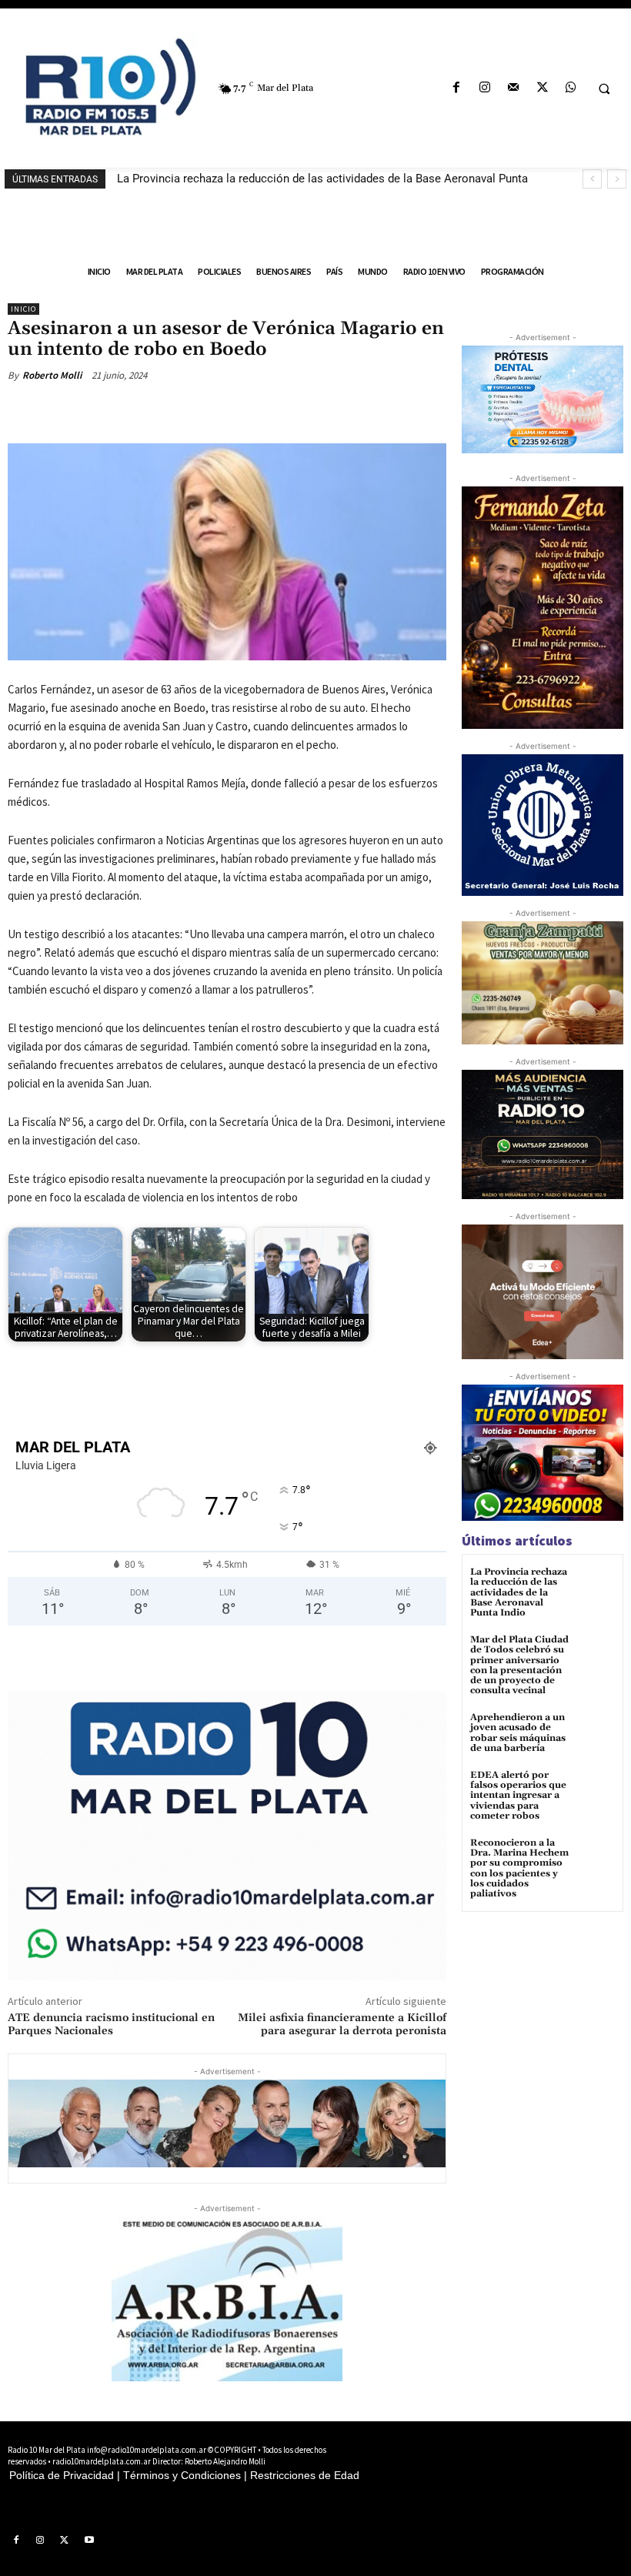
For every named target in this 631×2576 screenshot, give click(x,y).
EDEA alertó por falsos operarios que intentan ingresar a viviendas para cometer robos (518, 1796)
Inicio (23, 309)
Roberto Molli (52, 375)
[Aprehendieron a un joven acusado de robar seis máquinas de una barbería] (596, 1731)
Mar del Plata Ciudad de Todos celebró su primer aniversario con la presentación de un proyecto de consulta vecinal (519, 1665)
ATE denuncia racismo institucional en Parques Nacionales (111, 2025)
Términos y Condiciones (182, 2475)
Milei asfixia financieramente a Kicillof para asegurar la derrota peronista (342, 2025)
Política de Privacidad (62, 2475)
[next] (617, 179)
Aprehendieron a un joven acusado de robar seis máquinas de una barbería (518, 1733)
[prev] (592, 179)
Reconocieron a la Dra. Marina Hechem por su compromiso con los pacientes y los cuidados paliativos (519, 1868)
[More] (259, 411)
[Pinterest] (188, 411)
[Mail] (514, 88)
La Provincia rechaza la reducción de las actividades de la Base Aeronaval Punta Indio (519, 1592)
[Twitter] (542, 88)
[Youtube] (89, 2541)
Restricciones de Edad (305, 2475)
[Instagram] (485, 88)
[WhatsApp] (571, 88)
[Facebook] (456, 88)
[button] (604, 89)
